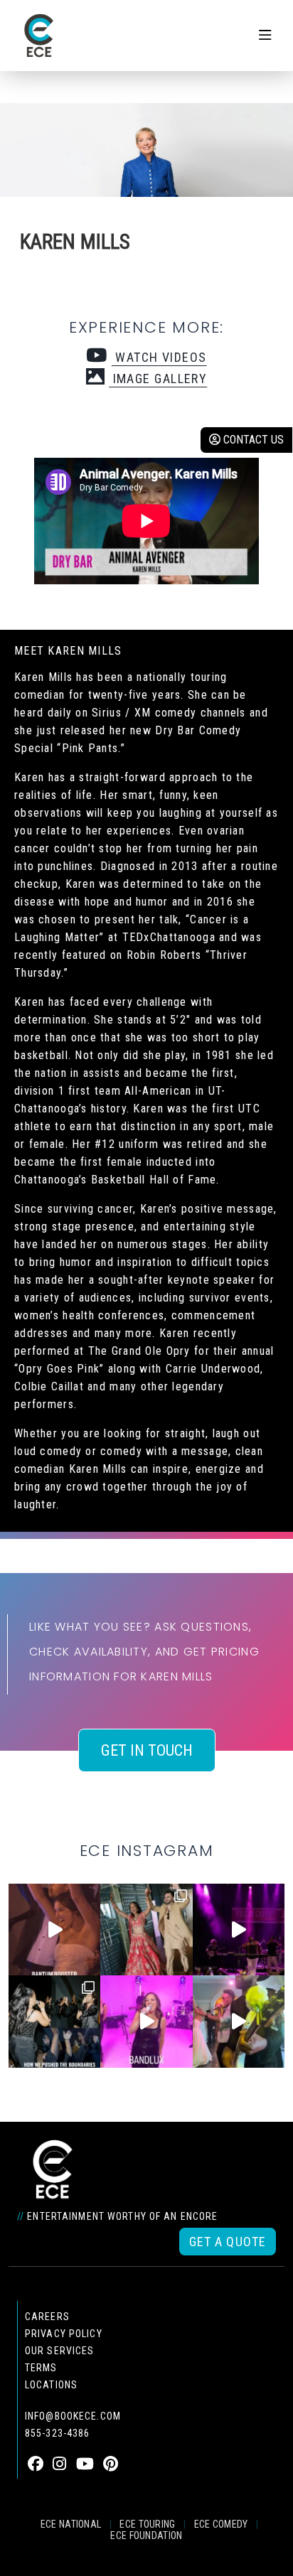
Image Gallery (158, 379)
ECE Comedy (221, 2524)
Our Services (59, 2351)
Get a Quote (228, 2242)
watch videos (159, 357)
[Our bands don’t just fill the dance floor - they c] (239, 2021)
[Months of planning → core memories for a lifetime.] (239, 1930)
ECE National (71, 2524)
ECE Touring (147, 2524)
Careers (47, 2317)
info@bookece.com (73, 2416)
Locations (51, 2385)
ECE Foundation (146, 2535)
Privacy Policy (64, 2334)
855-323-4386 (57, 2433)
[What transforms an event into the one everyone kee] (54, 2021)
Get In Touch (147, 1750)
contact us (252, 440)
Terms (41, 2368)
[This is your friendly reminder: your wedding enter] (146, 1930)
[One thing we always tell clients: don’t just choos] (146, 2021)
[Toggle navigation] (265, 36)
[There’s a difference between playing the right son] (54, 1930)
